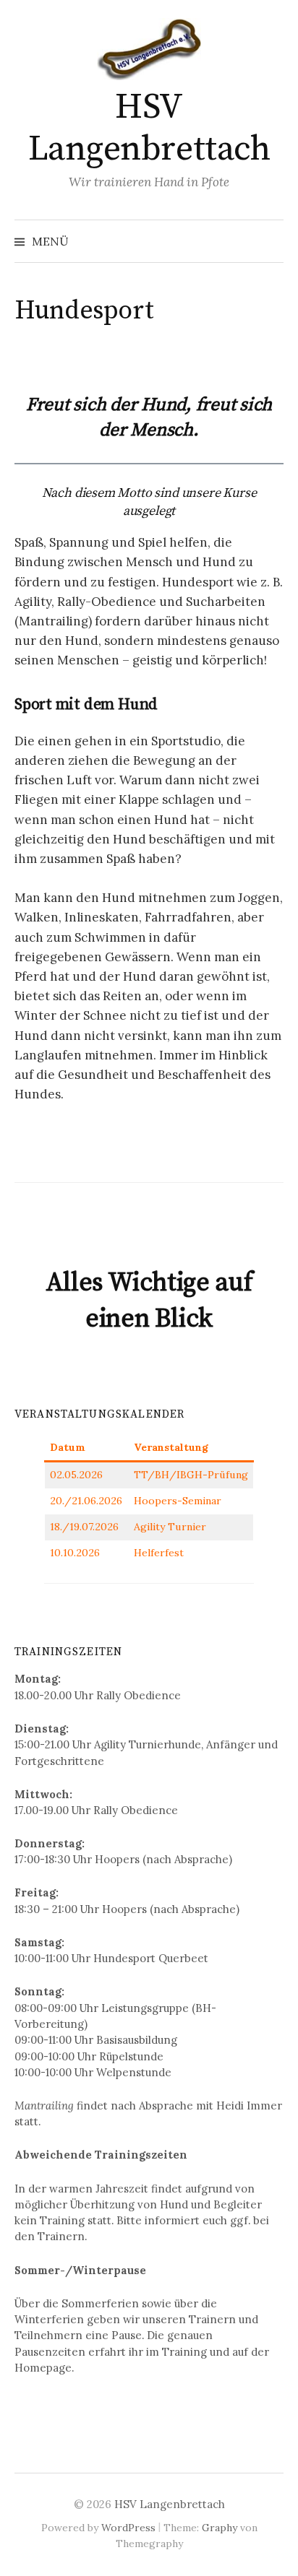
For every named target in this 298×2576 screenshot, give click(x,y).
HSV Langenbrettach (149, 129)
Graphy (220, 2528)
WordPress (128, 2528)
